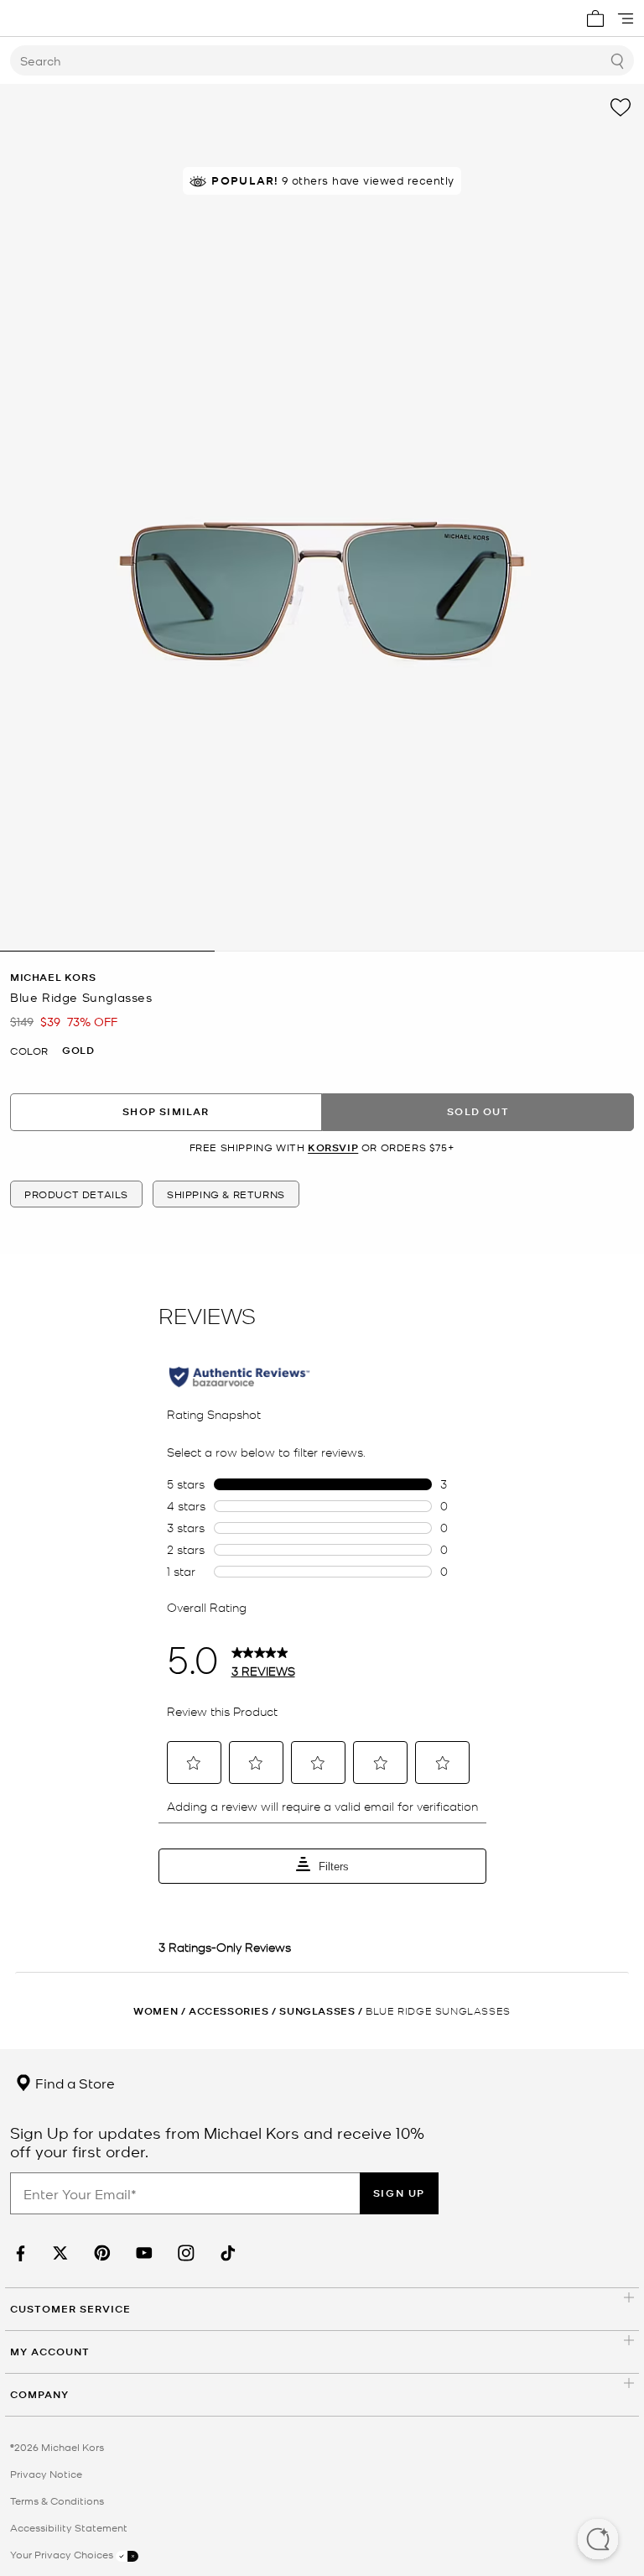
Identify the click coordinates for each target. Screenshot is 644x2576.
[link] (18, 2253)
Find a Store (73, 2083)
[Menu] (626, 18)
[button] (598, 2541)
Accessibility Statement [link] (69, 2527)
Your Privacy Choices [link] (63, 2554)
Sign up (399, 2193)
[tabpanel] (322, 518)
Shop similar (166, 1111)
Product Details (76, 1194)
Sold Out (478, 1111)
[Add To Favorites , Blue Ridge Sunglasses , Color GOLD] (621, 107)
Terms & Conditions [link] (57, 2500)
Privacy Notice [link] (46, 2474)
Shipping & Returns (226, 1194)
